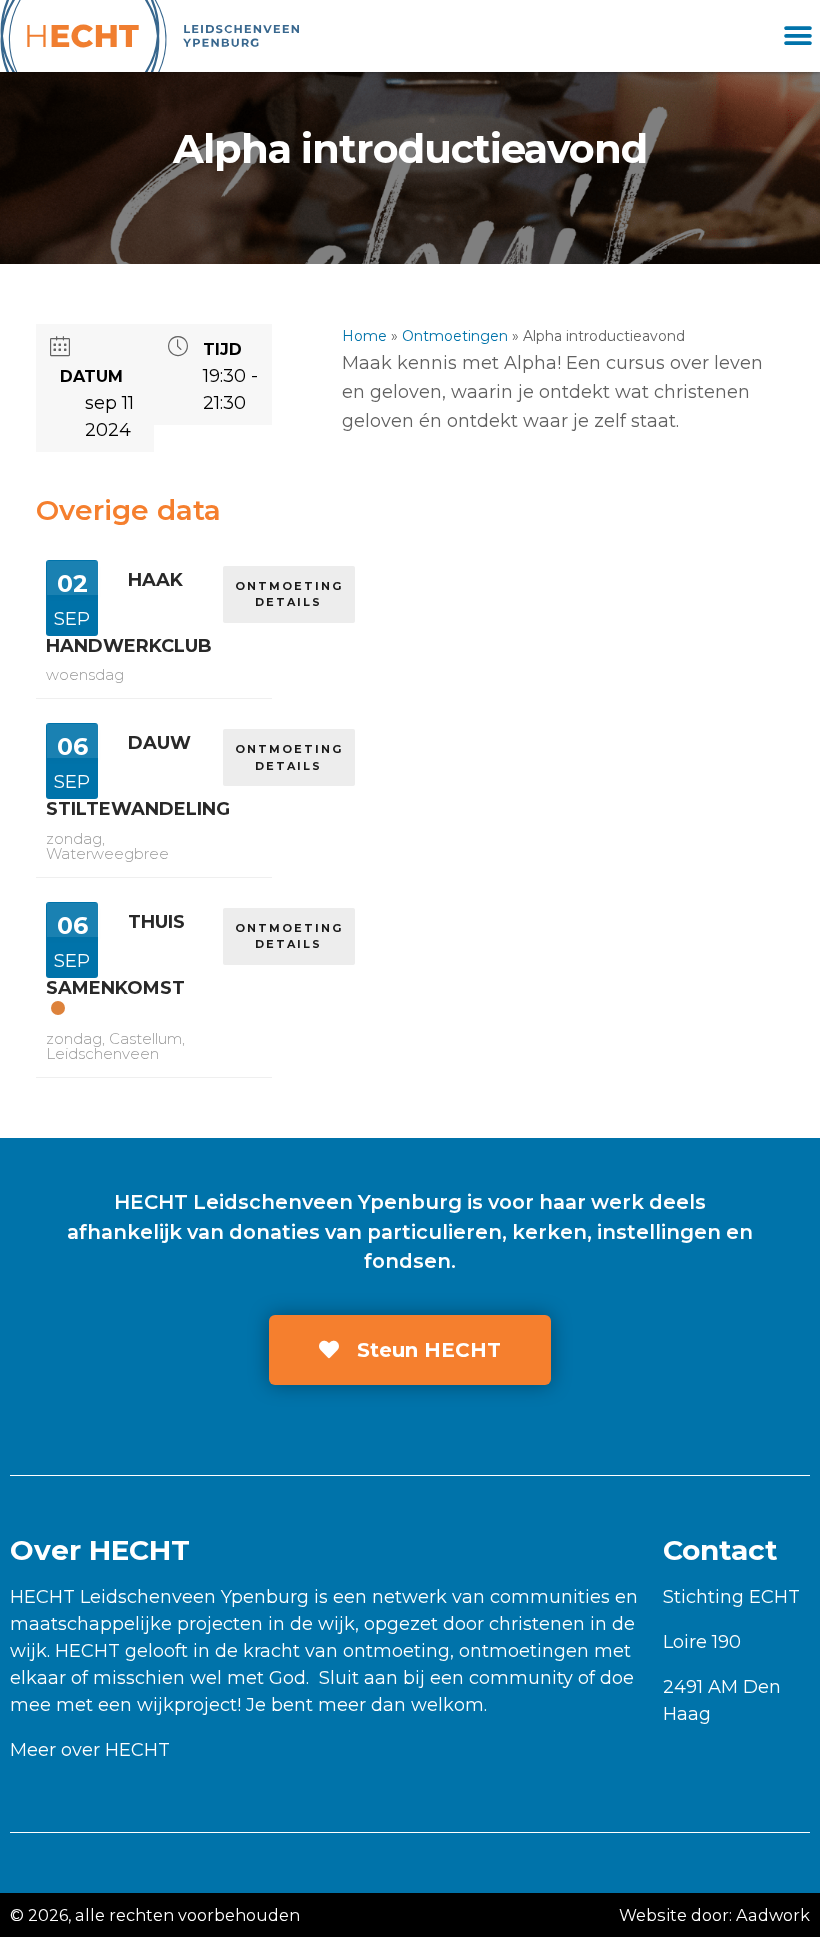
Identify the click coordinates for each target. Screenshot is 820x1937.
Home (364, 336)
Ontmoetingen (455, 336)
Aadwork (773, 1915)
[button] (797, 36)
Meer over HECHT (90, 1750)
